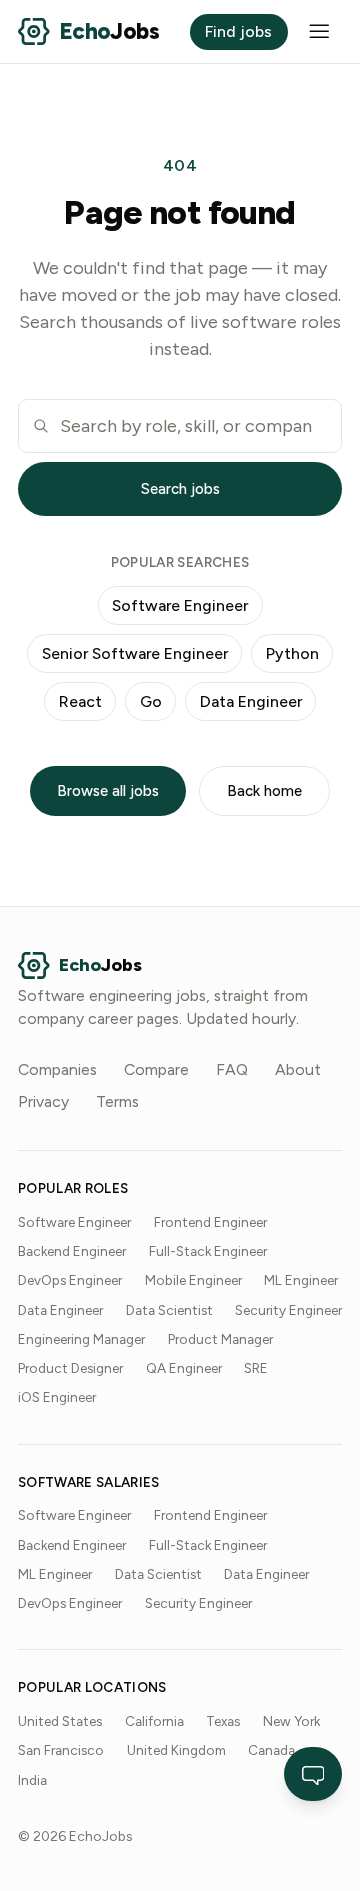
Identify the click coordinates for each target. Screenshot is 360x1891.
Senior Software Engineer (135, 653)
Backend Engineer (72, 1251)
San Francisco (61, 1750)
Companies (57, 1069)
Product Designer (70, 1368)
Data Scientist (169, 1310)
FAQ (232, 1069)
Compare (156, 1069)
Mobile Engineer (193, 1280)
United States (60, 1721)
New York (291, 1721)
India (32, 1780)
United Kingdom (176, 1750)
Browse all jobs (108, 791)
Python (292, 653)
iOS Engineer (57, 1397)
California (154, 1721)
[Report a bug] (313, 1774)
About (298, 1069)
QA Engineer (184, 1368)
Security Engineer (288, 1310)
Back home (264, 791)
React (80, 701)
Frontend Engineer (210, 1222)
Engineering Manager (81, 1339)
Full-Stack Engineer (208, 1251)
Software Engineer (180, 605)
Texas (223, 1721)
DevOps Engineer (70, 1280)
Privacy (43, 1101)
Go (151, 701)
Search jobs (180, 489)
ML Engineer (301, 1280)
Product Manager (220, 1339)
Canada (271, 1750)
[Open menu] (319, 31)
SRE (256, 1368)
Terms (117, 1101)
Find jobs (238, 31)
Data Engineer (251, 701)
